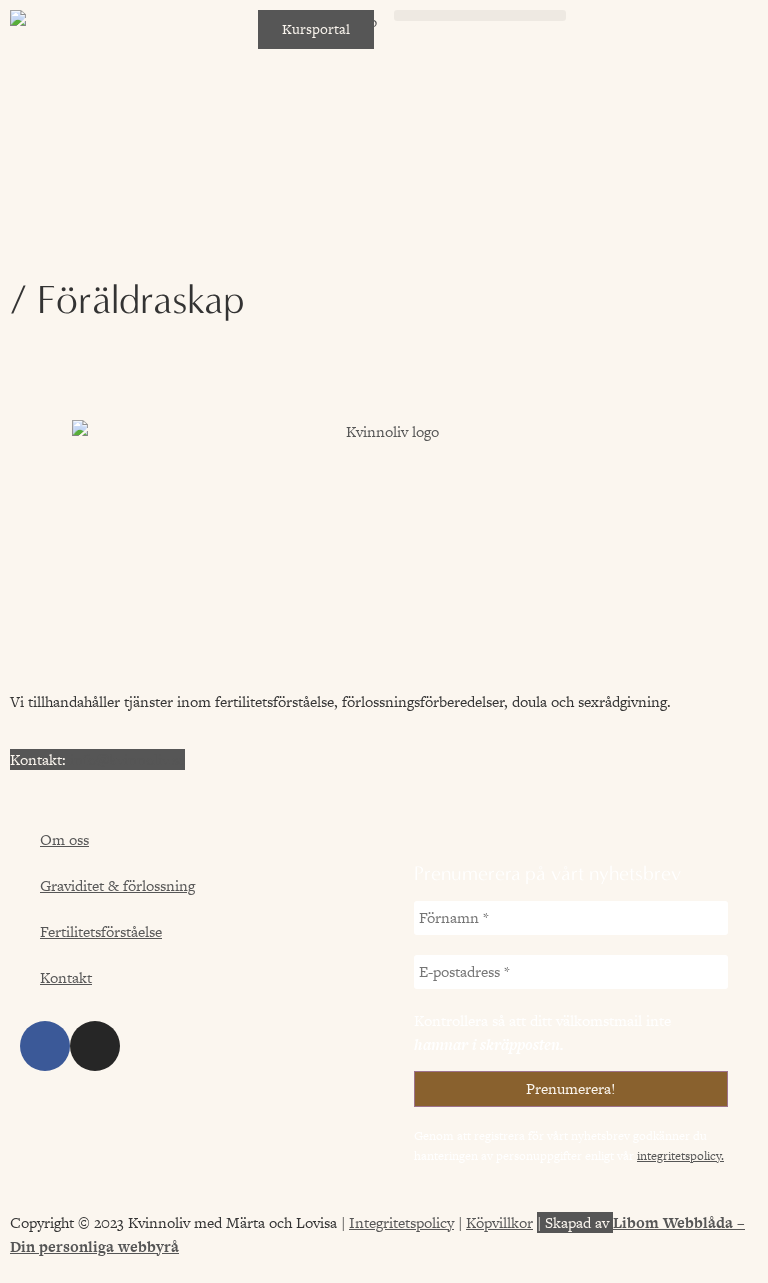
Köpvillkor (499, 1222)
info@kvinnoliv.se (127, 759)
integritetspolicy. (680, 1156)
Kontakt (66, 977)
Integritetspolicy (401, 1222)
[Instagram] (95, 1046)
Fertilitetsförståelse (101, 931)
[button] (480, 15)
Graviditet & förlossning (117, 885)
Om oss (64, 839)
